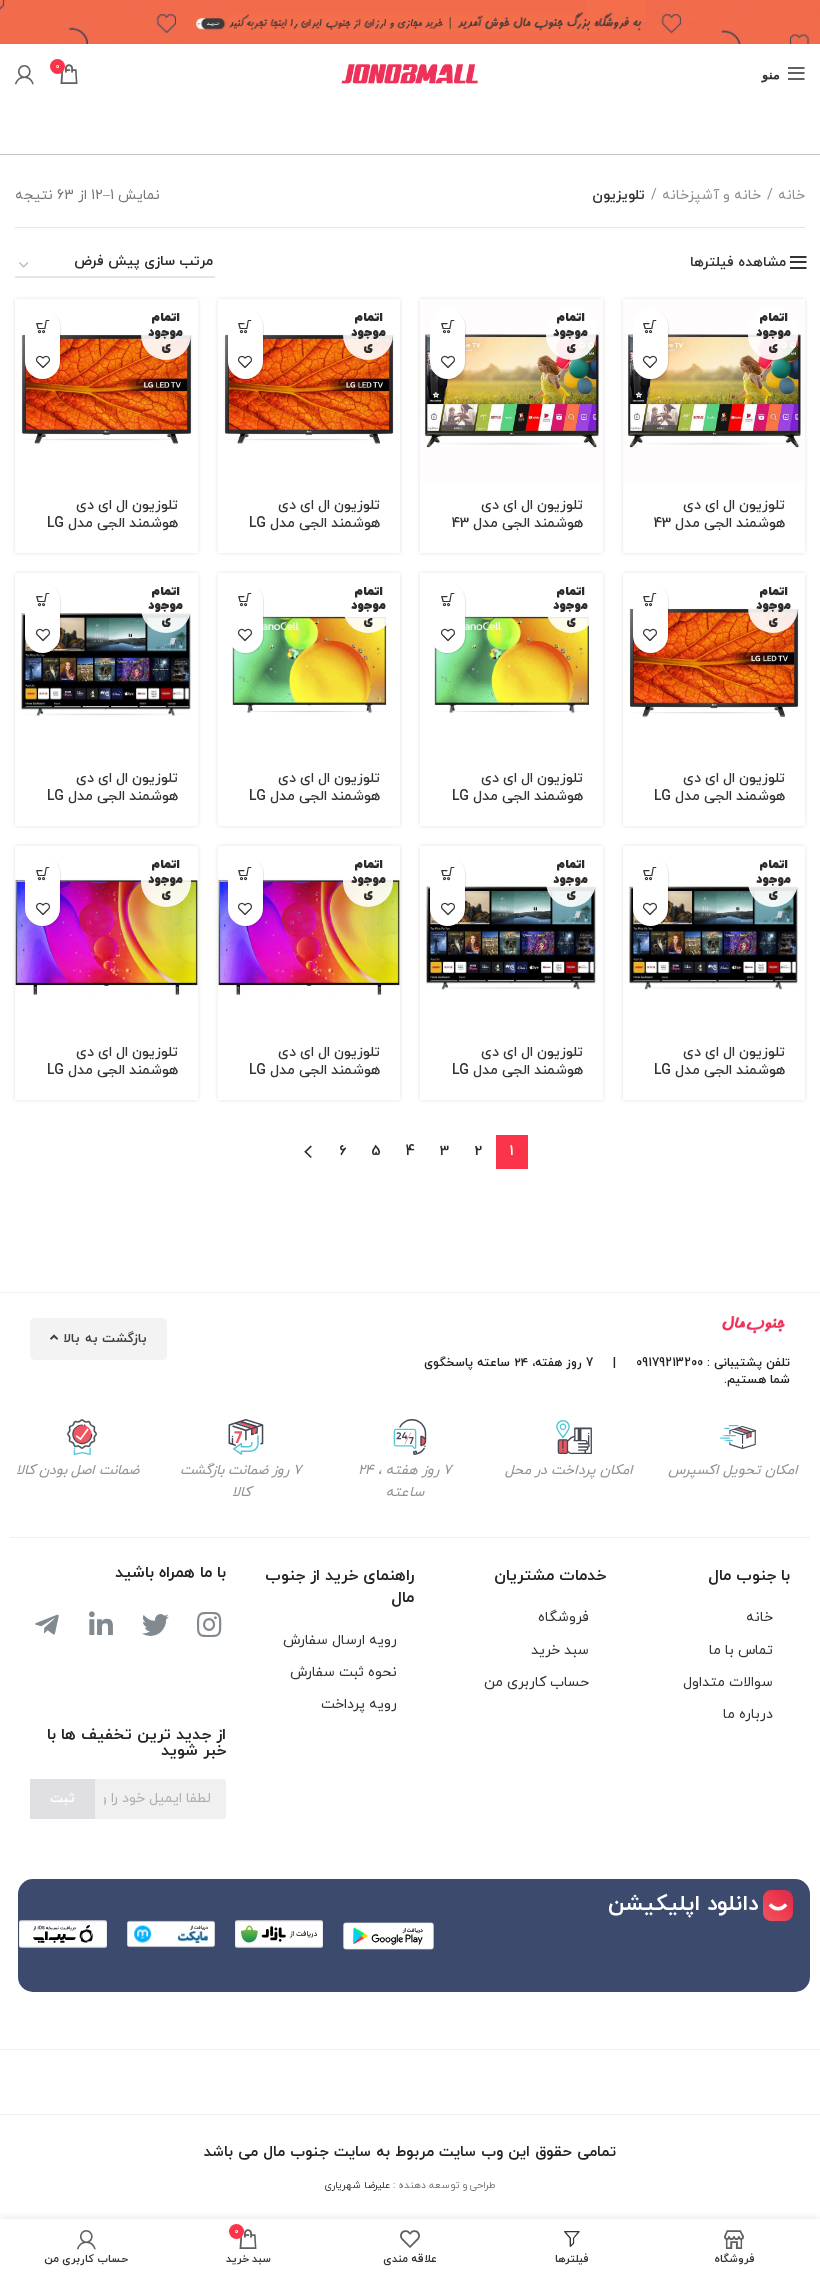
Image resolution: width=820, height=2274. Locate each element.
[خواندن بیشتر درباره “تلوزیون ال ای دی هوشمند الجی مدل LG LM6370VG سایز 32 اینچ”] (245, 326)
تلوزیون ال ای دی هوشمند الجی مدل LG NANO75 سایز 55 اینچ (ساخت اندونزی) (309, 805)
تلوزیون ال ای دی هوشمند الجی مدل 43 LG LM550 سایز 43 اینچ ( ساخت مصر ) (719, 532)
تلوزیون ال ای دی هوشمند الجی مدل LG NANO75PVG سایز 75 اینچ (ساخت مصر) (512, 1079)
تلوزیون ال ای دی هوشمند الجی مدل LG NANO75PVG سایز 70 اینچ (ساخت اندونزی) (109, 805)
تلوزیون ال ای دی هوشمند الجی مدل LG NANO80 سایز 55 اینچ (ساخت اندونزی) (310, 1079)
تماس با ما (741, 1650)
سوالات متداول (728, 1682)
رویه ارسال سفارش (340, 1640)
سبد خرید (560, 1650)
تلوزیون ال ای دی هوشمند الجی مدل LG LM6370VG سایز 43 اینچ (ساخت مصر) (719, 805)
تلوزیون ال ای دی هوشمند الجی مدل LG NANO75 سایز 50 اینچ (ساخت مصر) (513, 805)
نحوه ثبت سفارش (343, 1672)
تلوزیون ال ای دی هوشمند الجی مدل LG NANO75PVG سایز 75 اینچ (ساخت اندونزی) (714, 1079)
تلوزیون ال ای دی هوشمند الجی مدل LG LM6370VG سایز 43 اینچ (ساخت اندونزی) (112, 532)
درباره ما (748, 1714)
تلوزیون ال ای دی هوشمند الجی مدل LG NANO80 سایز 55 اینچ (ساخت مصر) (108, 1079)
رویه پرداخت (359, 1704)
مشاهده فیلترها (738, 263)
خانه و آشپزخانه (711, 195)
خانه (791, 195)
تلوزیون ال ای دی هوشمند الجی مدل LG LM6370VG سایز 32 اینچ (314, 532)
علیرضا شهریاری (357, 2185)
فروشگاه (563, 1617)
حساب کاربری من (536, 1682)
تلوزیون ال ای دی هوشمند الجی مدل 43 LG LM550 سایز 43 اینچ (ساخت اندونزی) (517, 532)
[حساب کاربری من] (24, 74)
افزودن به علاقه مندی (650, 361)
